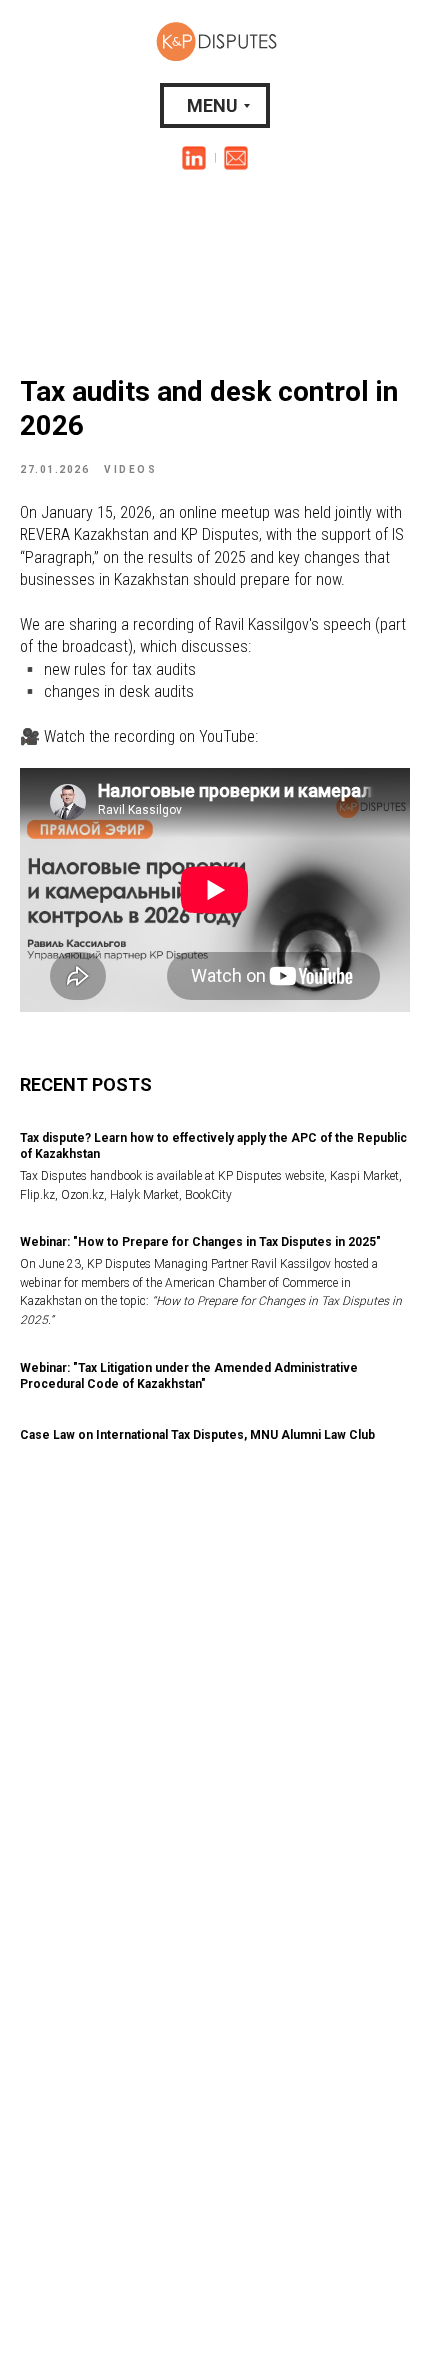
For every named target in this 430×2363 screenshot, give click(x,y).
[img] (194, 158)
